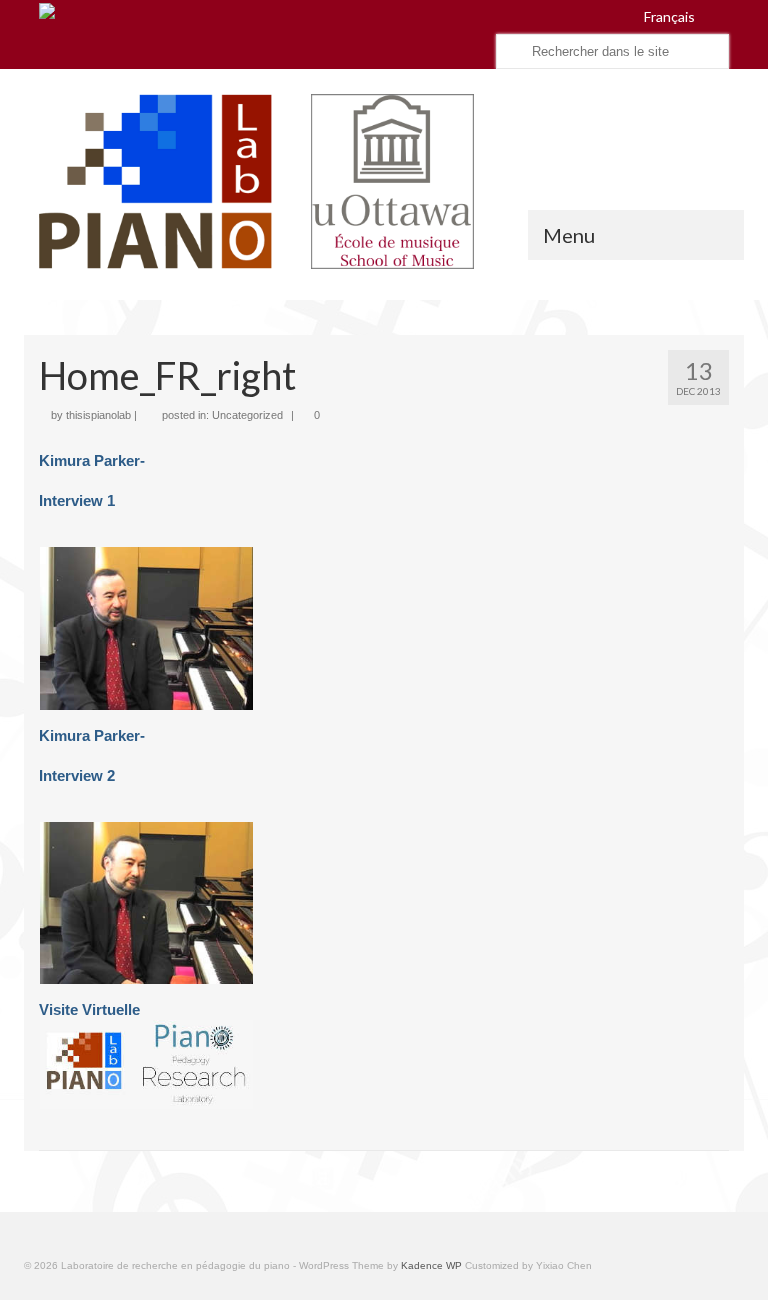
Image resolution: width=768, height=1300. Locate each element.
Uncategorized (247, 415)
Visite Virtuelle (89, 1010)
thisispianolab (98, 415)
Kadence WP (431, 1265)
